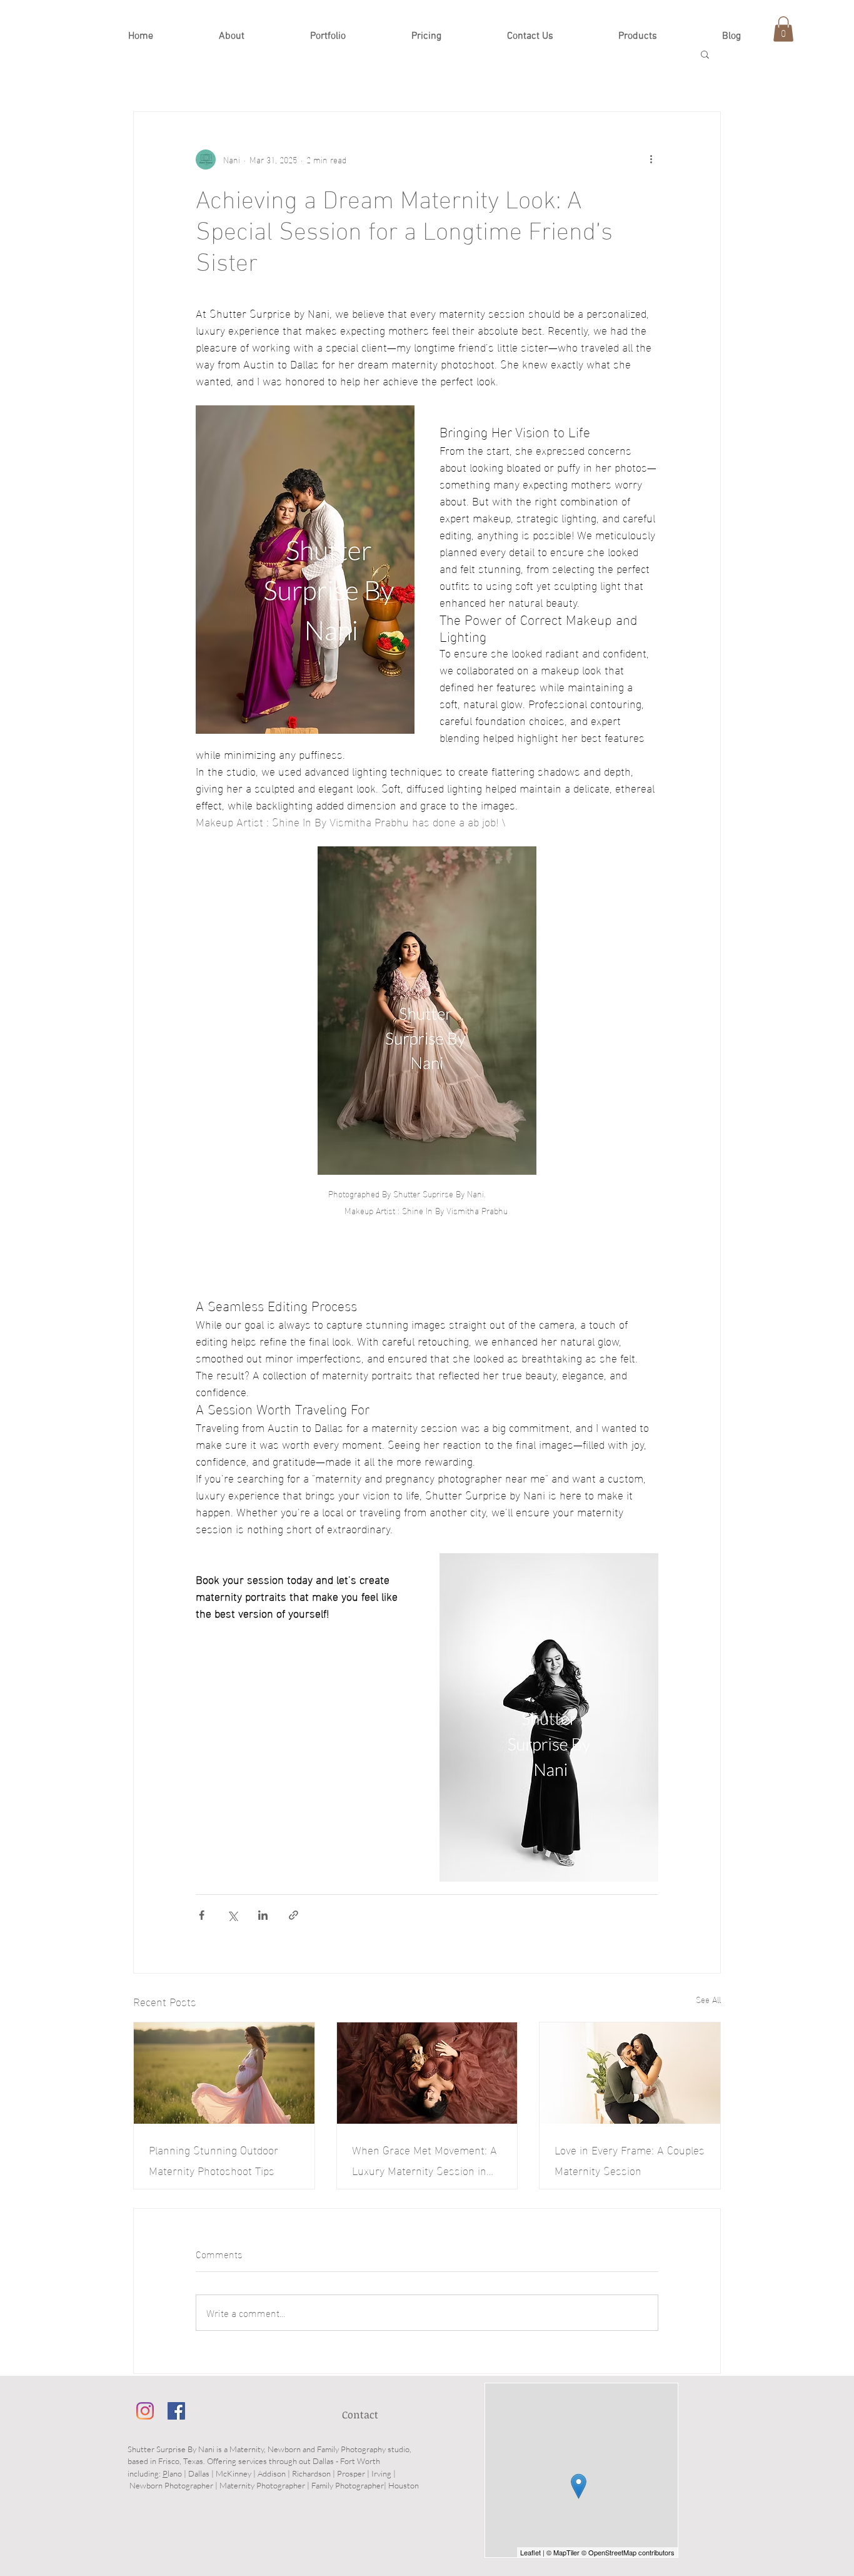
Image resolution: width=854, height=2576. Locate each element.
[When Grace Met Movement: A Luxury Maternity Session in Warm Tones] (427, 2073)
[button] (328, 36)
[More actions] (651, 160)
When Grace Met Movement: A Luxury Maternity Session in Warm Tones (424, 2159)
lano (175, 2473)
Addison (272, 2473)
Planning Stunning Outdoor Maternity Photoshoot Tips (213, 2159)
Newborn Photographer (171, 2485)
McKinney (234, 2473)
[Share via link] (294, 1915)
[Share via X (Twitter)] (232, 1915)
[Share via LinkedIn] (263, 1915)
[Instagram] (145, 2411)
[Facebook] (176, 2411)
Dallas (199, 2473)
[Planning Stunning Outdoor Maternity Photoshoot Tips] (224, 2073)
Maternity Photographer (262, 2485)
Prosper (351, 2473)
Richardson (311, 2473)
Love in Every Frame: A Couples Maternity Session (630, 2159)
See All (708, 2000)
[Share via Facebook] (202, 1915)
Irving (381, 2473)
